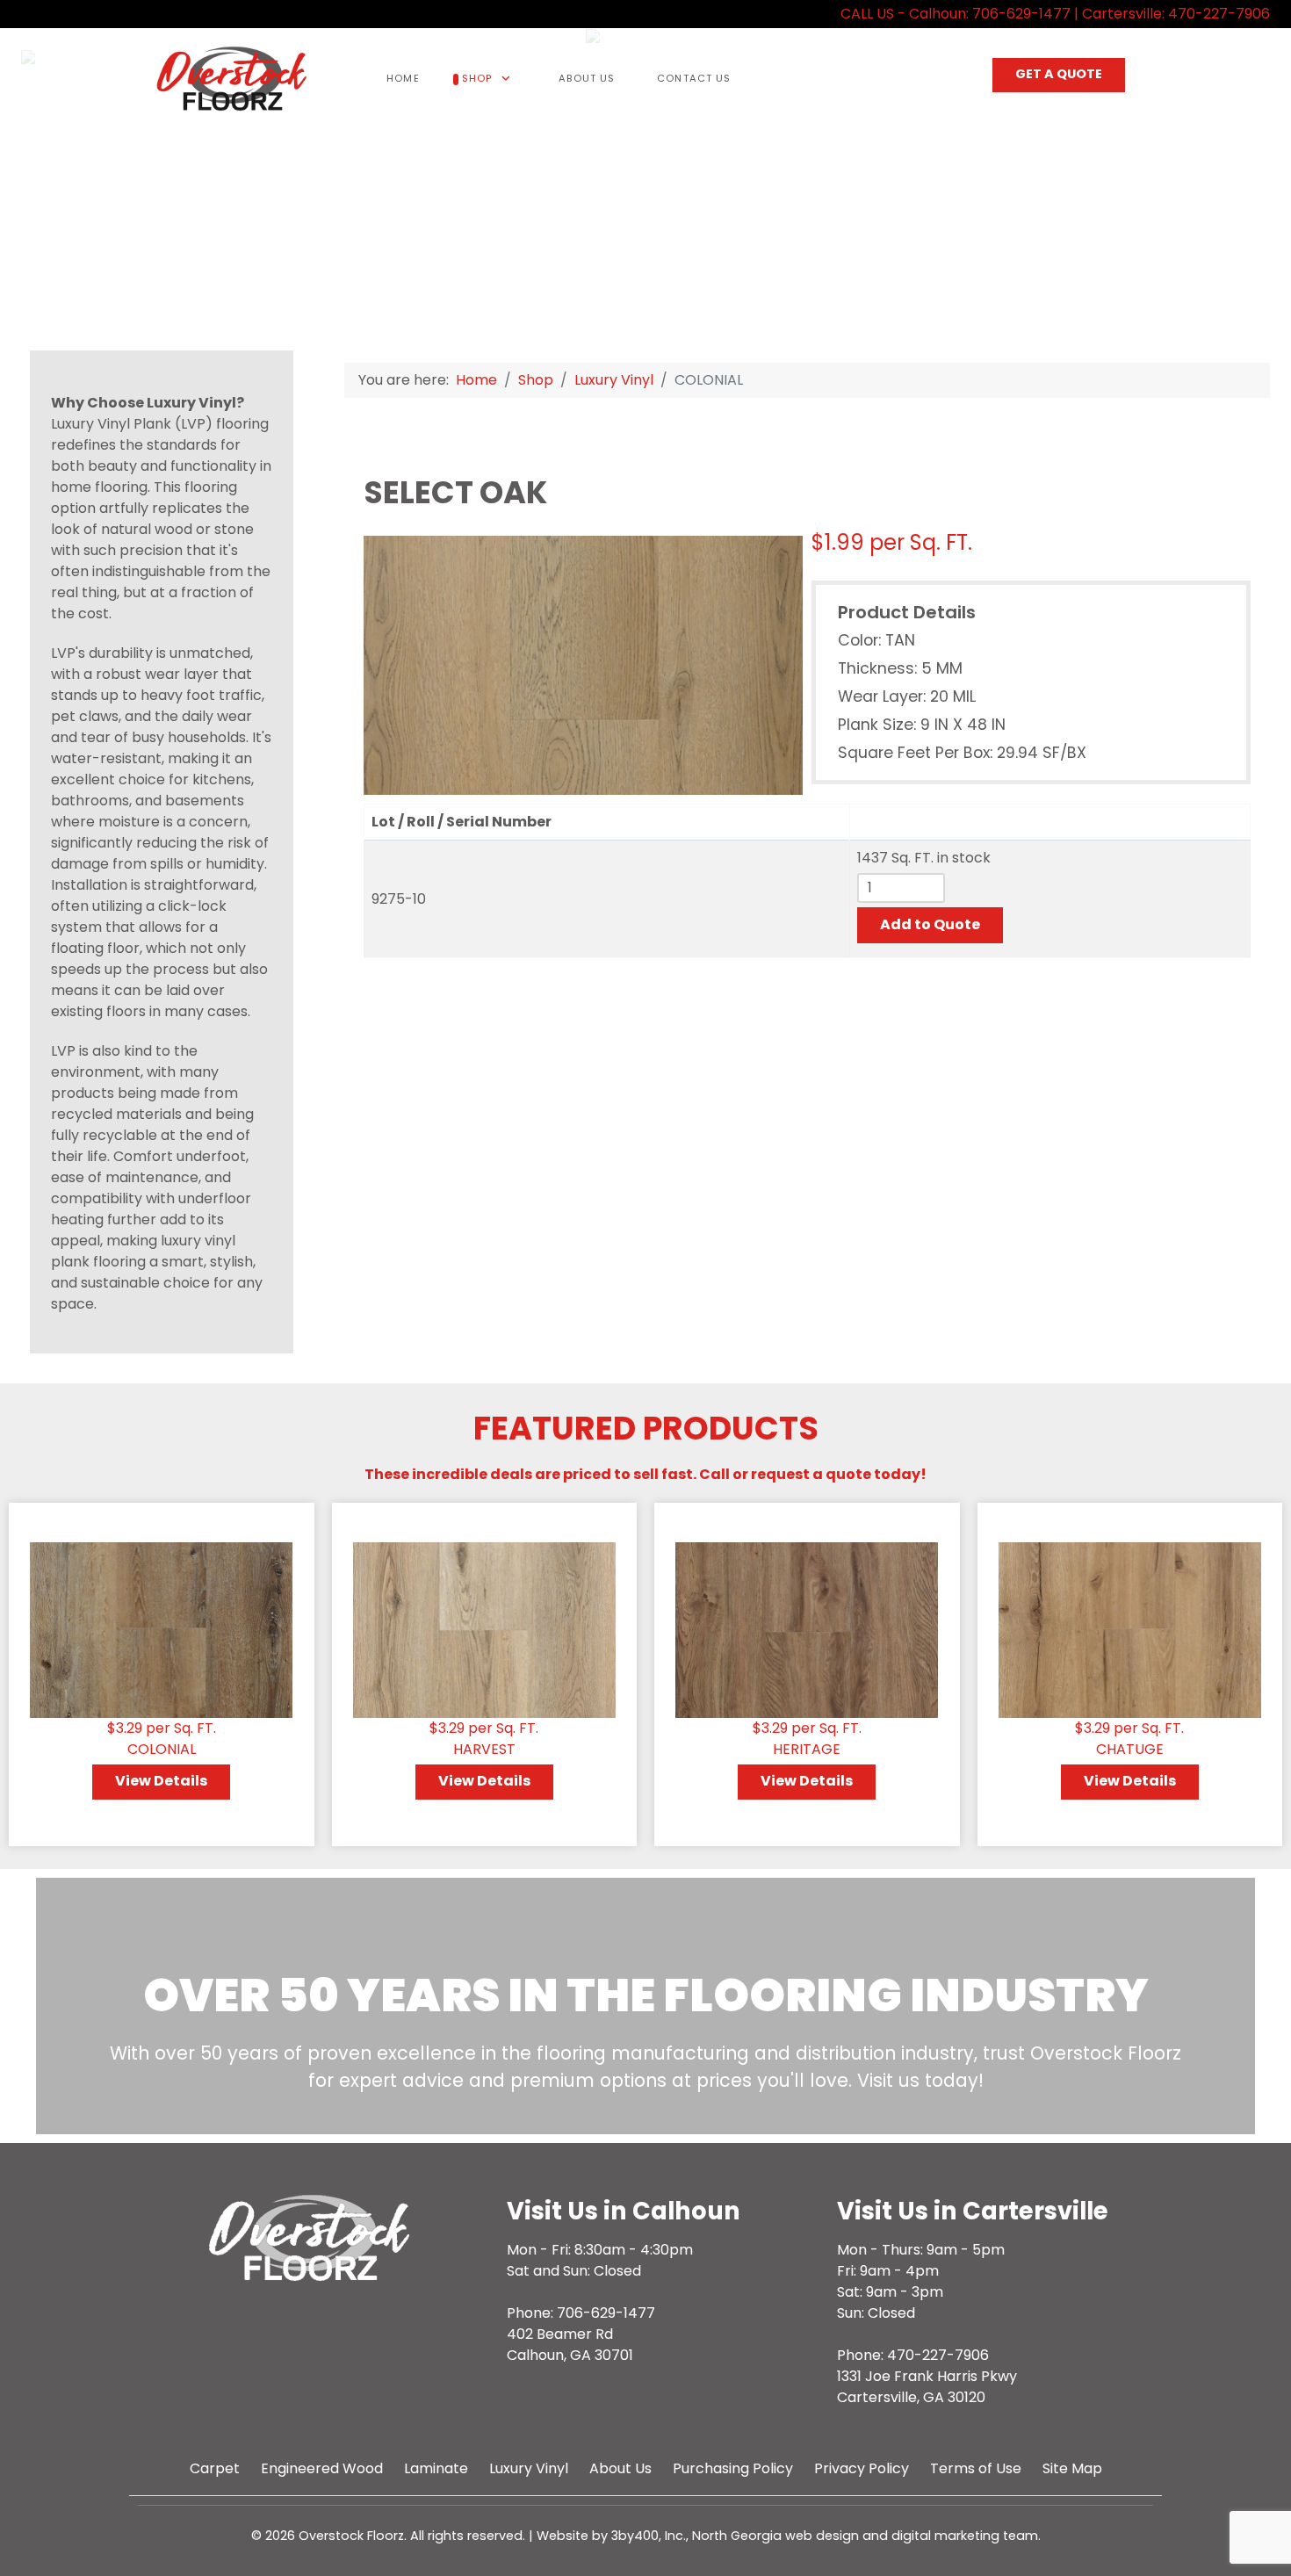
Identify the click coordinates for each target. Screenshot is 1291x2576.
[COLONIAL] (161, 1629)
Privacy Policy (862, 2468)
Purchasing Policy (733, 2468)
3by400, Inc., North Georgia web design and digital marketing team (825, 2536)
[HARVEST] (484, 1629)
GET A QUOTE (1059, 74)
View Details (161, 1781)
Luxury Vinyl (529, 2468)
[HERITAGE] (807, 1629)
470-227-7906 (1219, 14)
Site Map (1072, 2468)
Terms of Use (976, 2468)
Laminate (436, 2468)
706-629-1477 (1021, 14)
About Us (620, 2468)
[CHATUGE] (1130, 1629)
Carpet (215, 2468)
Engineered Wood (322, 2468)
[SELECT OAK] (583, 664)
